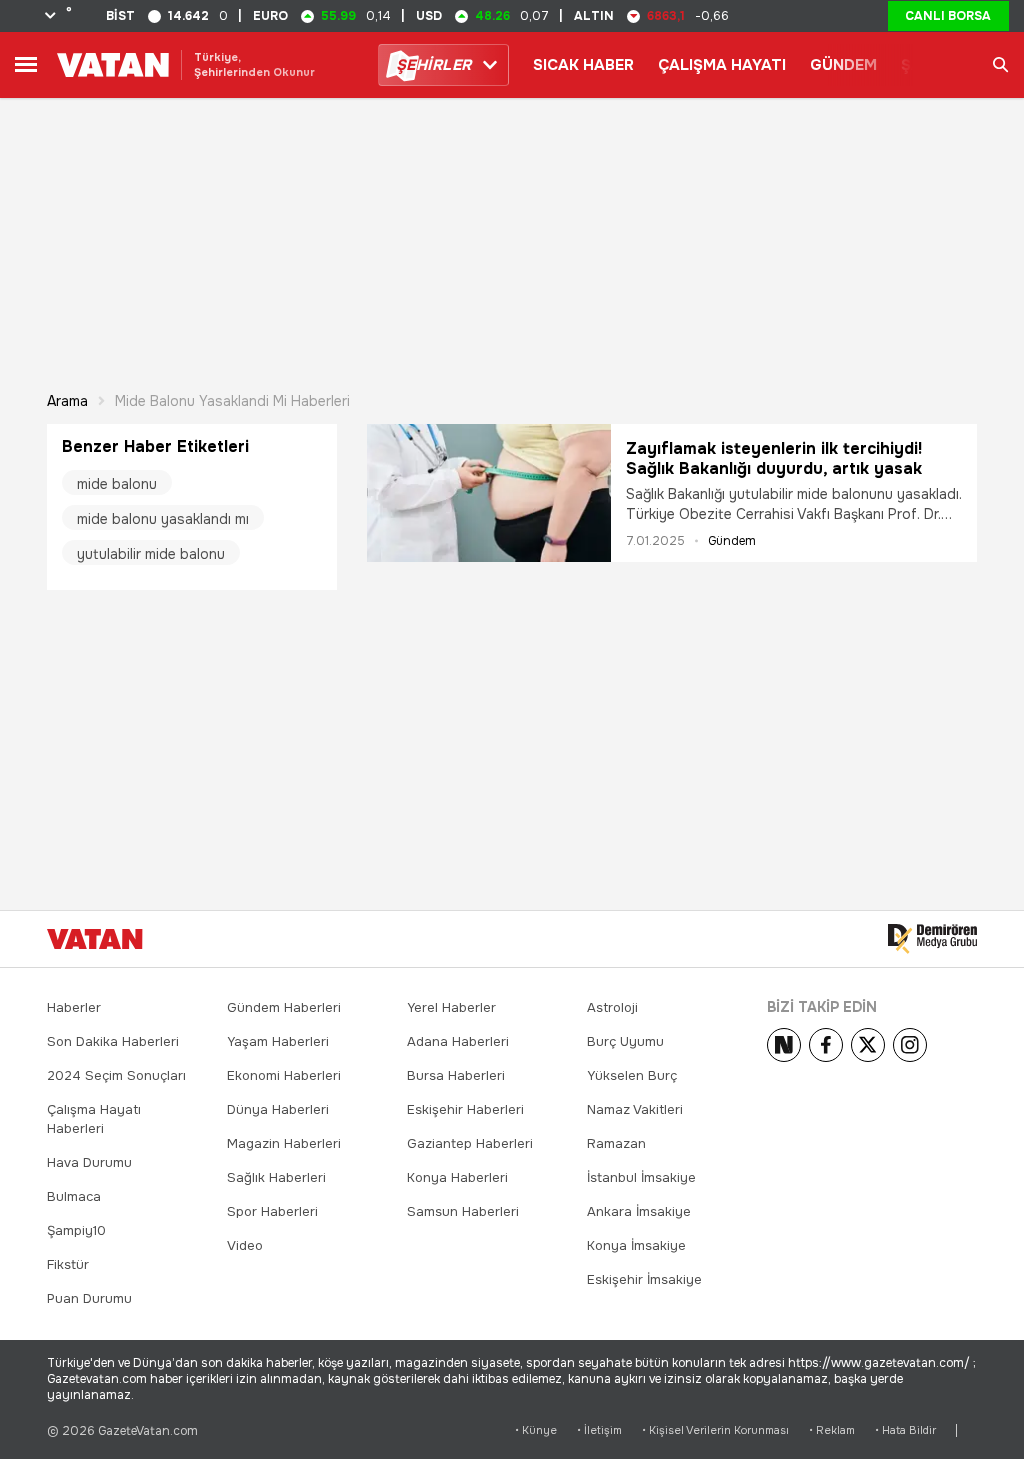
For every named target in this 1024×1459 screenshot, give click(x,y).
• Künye (536, 1430)
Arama (67, 401)
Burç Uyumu (625, 1041)
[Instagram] (910, 1045)
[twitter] (868, 1045)
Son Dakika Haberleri (113, 1041)
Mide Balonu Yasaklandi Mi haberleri (232, 401)
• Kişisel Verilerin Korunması (715, 1430)
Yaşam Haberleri (278, 1041)
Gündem (732, 541)
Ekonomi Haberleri (284, 1075)
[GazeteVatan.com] (95, 939)
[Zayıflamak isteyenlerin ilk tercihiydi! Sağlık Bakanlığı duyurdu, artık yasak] (489, 493)
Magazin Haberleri (284, 1143)
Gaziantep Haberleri (470, 1143)
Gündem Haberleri (284, 1007)
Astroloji (612, 1007)
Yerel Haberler (451, 1007)
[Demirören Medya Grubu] (932, 939)
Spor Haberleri (272, 1211)
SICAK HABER (583, 65)
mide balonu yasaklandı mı (163, 519)
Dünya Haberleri (278, 1109)
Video (245, 1245)
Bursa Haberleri (456, 1075)
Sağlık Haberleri (276, 1177)
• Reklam (832, 1430)
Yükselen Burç (632, 1075)
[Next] (784, 1045)
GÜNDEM (843, 65)
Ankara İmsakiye (639, 1211)
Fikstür (68, 1264)
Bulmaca (74, 1196)
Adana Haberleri (458, 1041)
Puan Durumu (89, 1298)
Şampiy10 (76, 1230)
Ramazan (616, 1143)
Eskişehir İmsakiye (644, 1279)
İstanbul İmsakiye (641, 1177)
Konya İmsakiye (636, 1245)
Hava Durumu (89, 1162)
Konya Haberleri (457, 1177)
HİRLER (433, 65)
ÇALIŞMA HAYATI (722, 65)
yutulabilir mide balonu (151, 554)
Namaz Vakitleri (635, 1109)
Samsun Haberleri (463, 1211)
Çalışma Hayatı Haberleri (94, 1119)
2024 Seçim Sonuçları (116, 1075)
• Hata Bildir (905, 1430)
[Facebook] (826, 1045)
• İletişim (599, 1430)
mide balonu (117, 484)
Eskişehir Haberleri (465, 1109)
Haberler (74, 1007)
